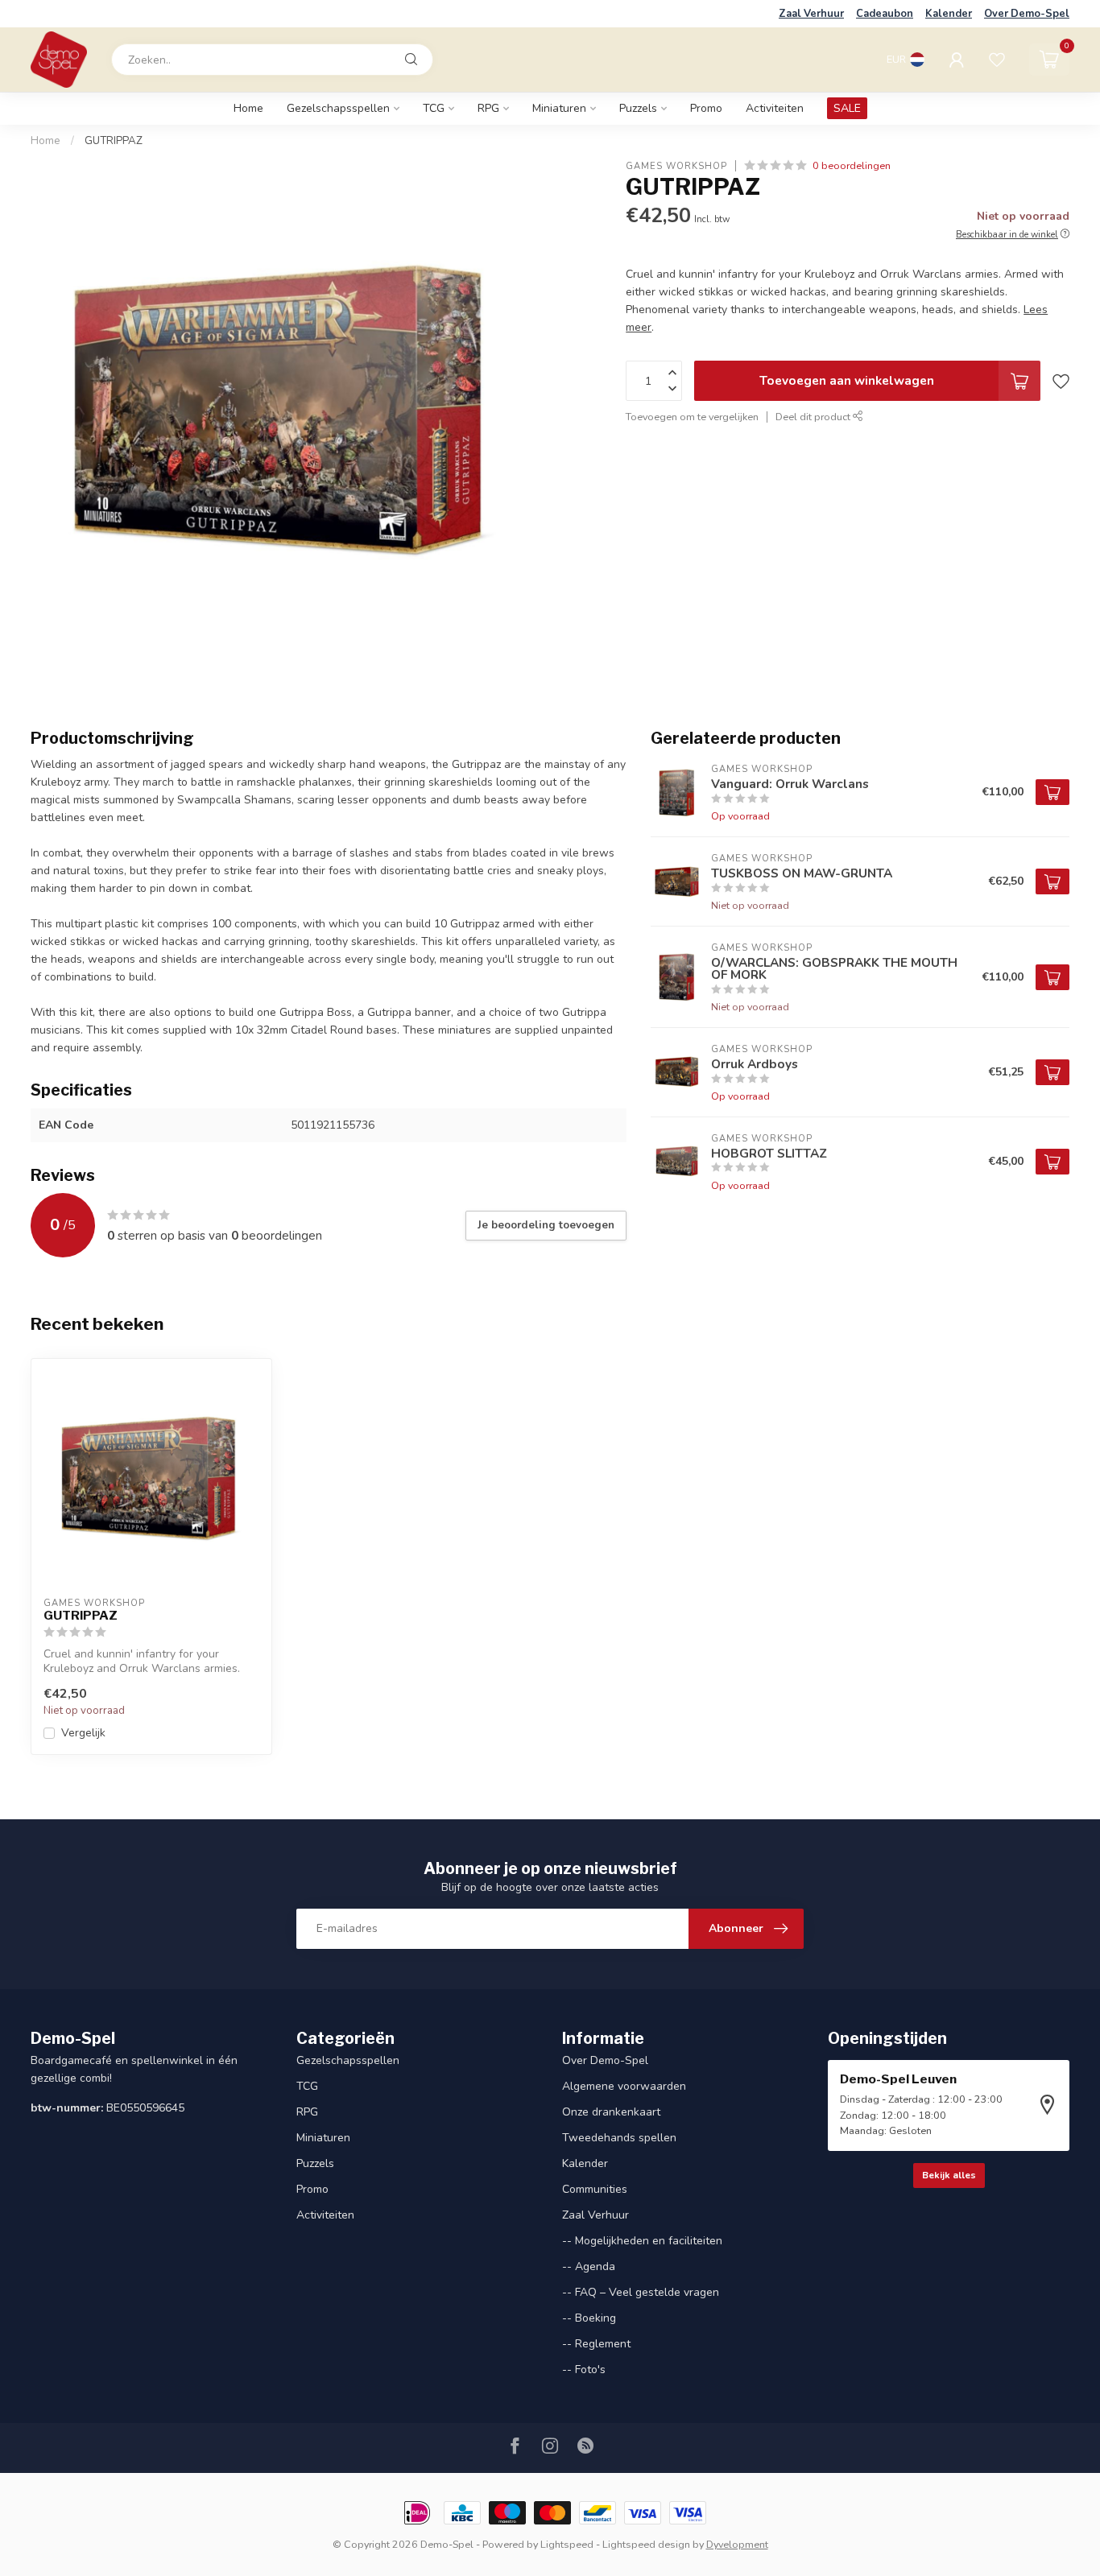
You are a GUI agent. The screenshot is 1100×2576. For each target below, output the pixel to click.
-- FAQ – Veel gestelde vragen (641, 2292)
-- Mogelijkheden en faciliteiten (642, 2241)
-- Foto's (584, 2370)
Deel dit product (814, 417)
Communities (595, 2189)
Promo (706, 108)
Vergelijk (83, 1733)
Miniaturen (559, 108)
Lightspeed (567, 2544)
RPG (488, 108)
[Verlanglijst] (997, 60)
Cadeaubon (885, 14)
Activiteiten (775, 108)
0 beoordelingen (852, 165)
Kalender (949, 14)
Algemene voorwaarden (624, 2086)
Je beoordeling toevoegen (546, 1225)
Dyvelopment (737, 2544)
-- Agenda (589, 2266)
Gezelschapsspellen (338, 108)
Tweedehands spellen (619, 2138)
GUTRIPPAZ (114, 141)
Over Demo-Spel (1027, 14)
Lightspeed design (646, 2544)
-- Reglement (596, 2344)
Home (248, 108)
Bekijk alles (949, 2175)
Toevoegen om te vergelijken (692, 417)
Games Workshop (676, 165)
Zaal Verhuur (811, 14)
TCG (434, 108)
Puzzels (638, 108)
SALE (847, 108)
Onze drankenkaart (611, 2112)
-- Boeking (589, 2318)
